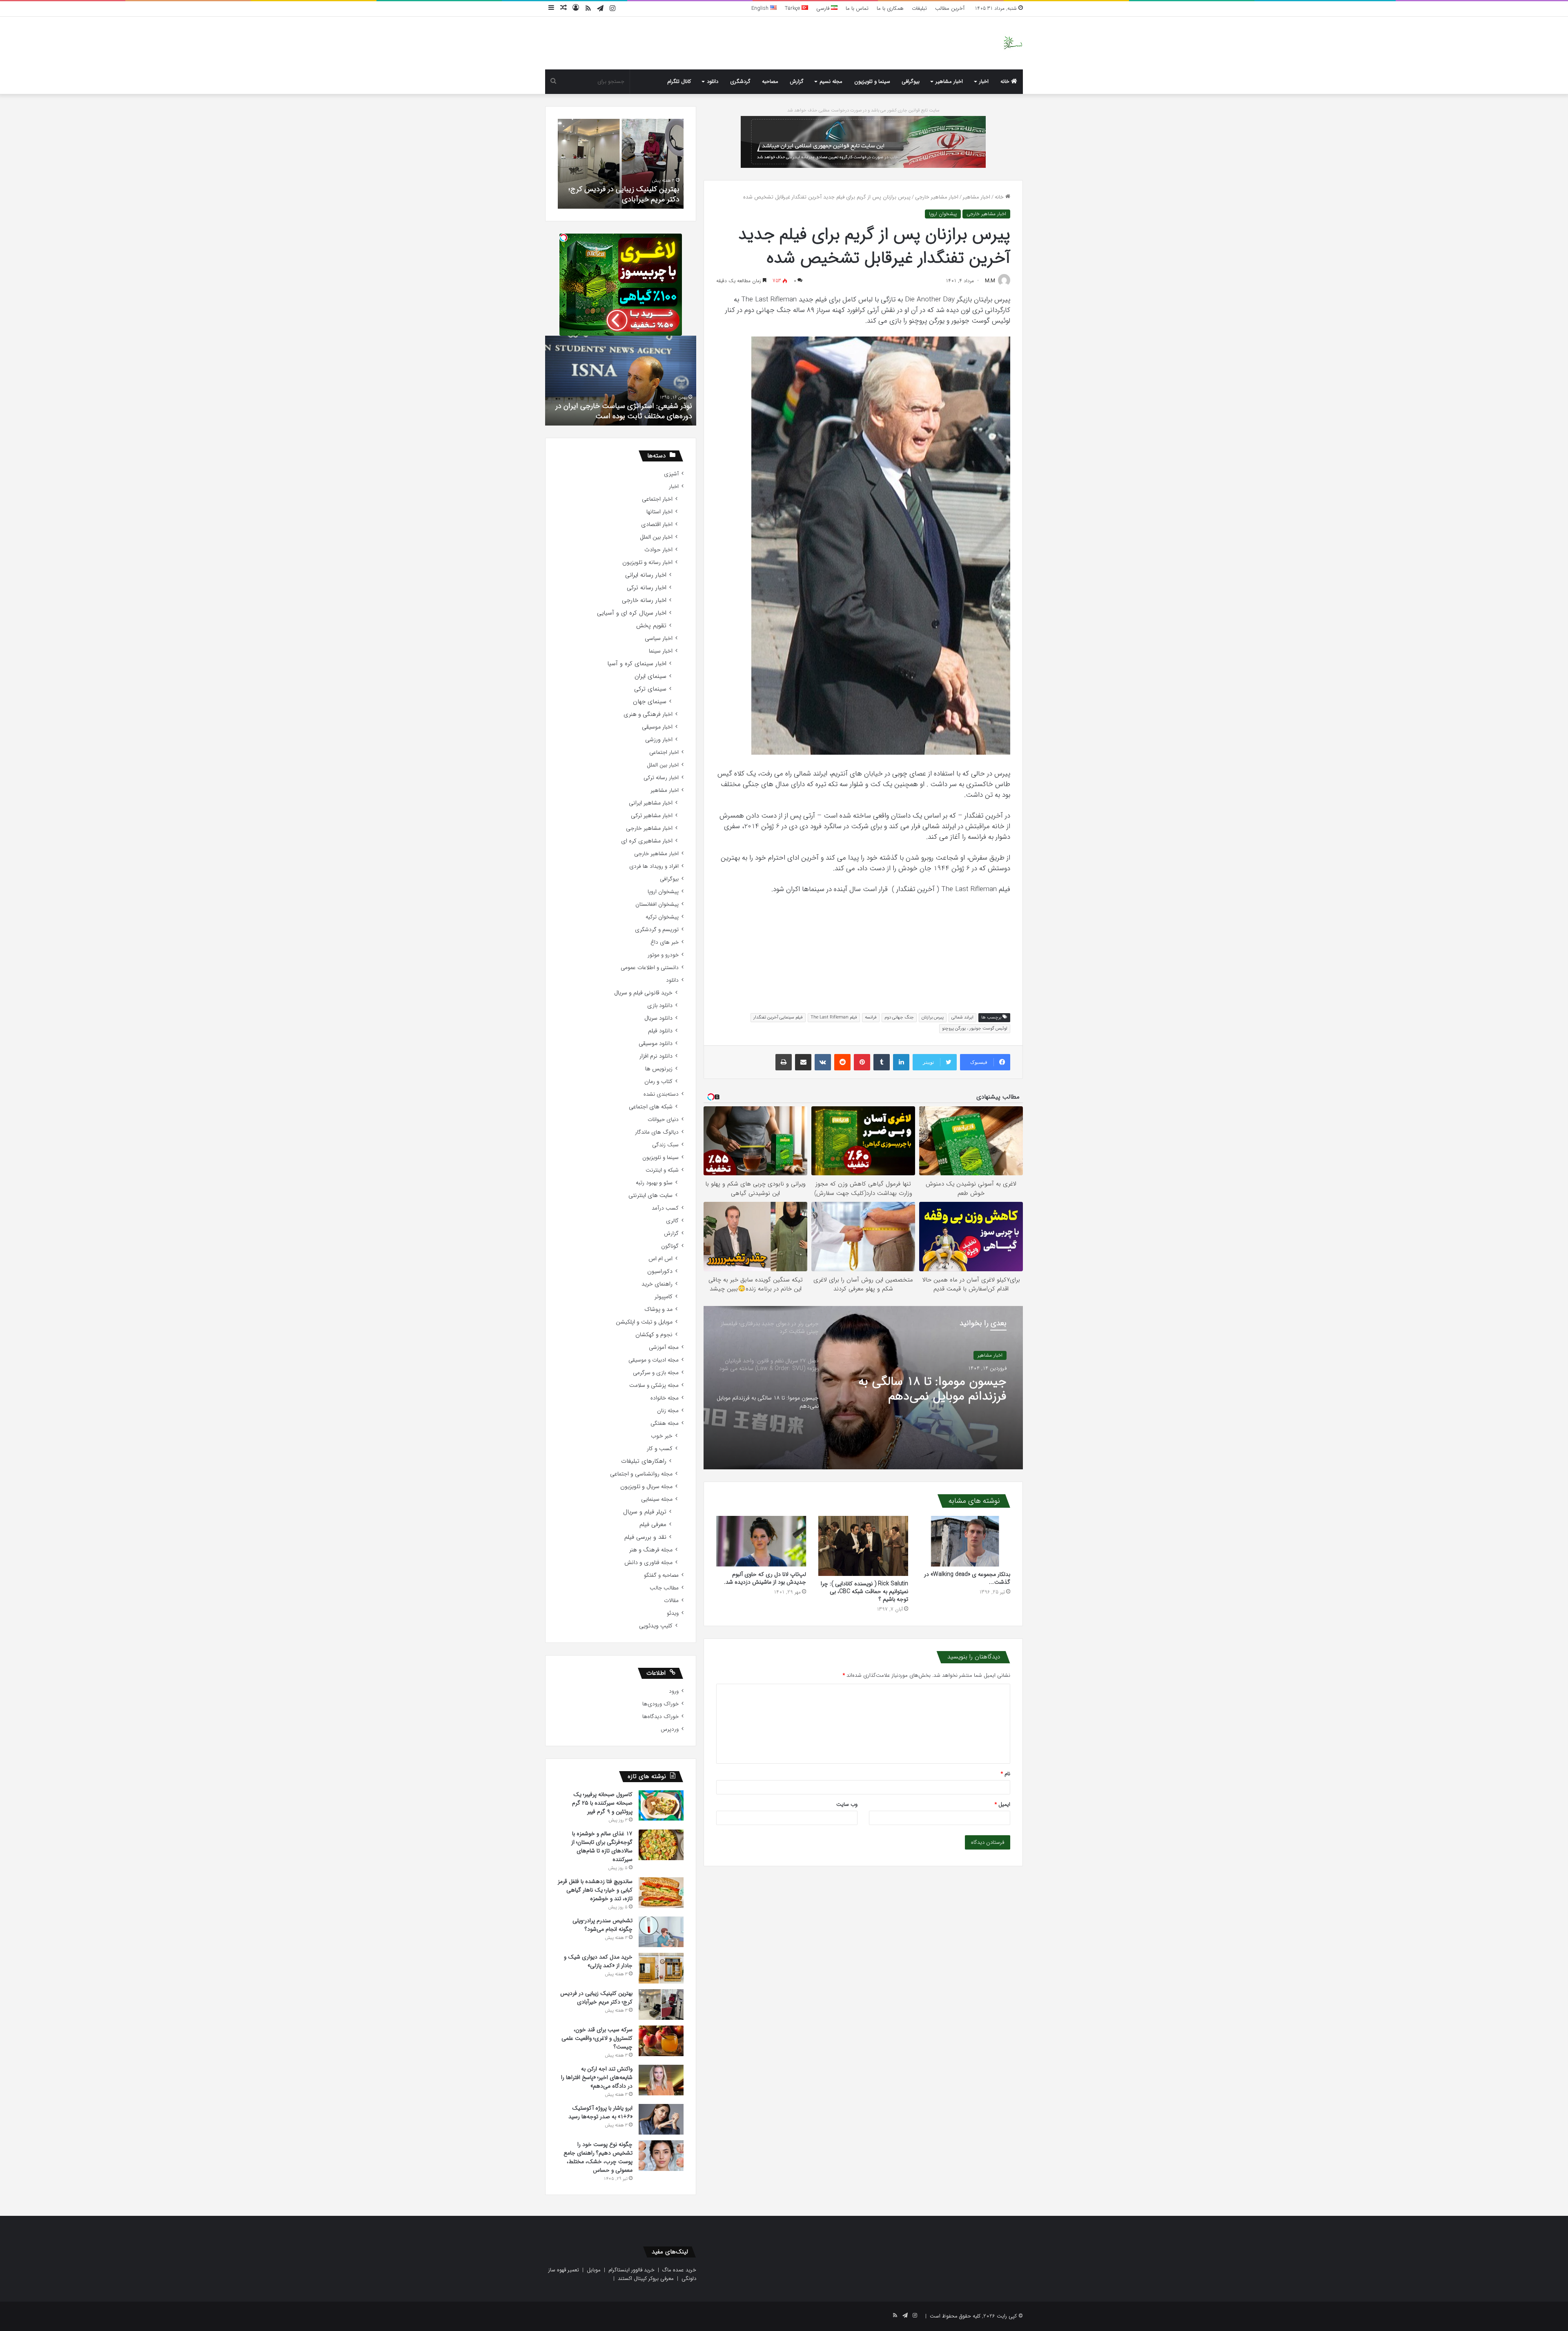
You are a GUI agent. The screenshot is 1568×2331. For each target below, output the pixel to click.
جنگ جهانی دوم (899, 1017)
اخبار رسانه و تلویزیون (647, 563)
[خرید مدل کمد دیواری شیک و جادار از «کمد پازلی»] (661, 1968)
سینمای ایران (650, 676)
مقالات (671, 1601)
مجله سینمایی (657, 1499)
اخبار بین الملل (656, 537)
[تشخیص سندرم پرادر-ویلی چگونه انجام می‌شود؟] (661, 1932)
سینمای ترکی (650, 689)
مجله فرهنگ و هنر (651, 1550)
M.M (990, 281)
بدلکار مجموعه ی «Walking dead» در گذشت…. (967, 1578)
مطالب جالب (664, 1588)
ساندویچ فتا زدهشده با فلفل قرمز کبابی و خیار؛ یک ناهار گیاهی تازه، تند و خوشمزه (595, 1890)
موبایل (594, 2270)
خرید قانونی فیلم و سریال (643, 993)
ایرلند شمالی (962, 1017)
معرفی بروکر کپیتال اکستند (646, 2279)
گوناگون (670, 1246)
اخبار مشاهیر (949, 81)
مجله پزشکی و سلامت (654, 1385)
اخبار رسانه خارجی (644, 601)
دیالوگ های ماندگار (657, 1132)
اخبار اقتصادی (657, 525)
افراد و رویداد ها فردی (654, 866)
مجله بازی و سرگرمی (656, 1373)
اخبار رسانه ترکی (647, 588)
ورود (674, 1691)
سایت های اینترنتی (650, 1196)
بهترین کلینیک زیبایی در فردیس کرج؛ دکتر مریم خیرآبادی (596, 1998)
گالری (672, 1221)
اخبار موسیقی (657, 727)
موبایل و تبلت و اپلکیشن (644, 1322)
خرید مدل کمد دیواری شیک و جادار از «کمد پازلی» (598, 1961)
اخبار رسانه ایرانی (646, 575)
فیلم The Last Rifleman (834, 1017)
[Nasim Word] (1013, 43)
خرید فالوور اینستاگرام (631, 2270)
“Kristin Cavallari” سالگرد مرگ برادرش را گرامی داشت (622, 411)
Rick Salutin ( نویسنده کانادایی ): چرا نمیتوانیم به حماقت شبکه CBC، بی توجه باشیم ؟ (864, 1591)
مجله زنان (668, 1411)
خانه (1006, 81)
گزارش (797, 81)
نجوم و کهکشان (654, 1335)
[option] (863, 1388)
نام (1006, 1774)
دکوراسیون (660, 1271)
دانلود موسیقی (656, 1044)
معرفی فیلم (653, 1525)
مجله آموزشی (664, 1347)
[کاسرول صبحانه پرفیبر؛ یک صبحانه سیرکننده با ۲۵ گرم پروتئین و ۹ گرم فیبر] (661, 1805)
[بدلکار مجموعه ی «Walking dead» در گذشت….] (965, 1541)
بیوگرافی (911, 81)
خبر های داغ (665, 942)
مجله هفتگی (665, 1423)
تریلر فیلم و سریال (645, 1512)
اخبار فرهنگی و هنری (648, 714)
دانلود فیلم (660, 1031)
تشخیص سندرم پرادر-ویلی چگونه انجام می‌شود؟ (602, 1925)
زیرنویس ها (659, 1069)
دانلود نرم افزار (656, 1056)
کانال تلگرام (679, 81)
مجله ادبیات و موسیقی (654, 1360)
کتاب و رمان (658, 1082)
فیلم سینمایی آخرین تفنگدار (778, 1017)
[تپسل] (563, 238)
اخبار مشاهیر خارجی (937, 197)
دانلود (713, 81)
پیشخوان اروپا (943, 214)
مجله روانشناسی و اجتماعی (641, 1474)
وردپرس (670, 1729)
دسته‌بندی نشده (661, 1094)
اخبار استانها (659, 512)
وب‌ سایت (847, 1804)
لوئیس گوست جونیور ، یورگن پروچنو (975, 1028)
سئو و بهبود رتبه (654, 1183)
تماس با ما (857, 8)
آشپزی (671, 474)
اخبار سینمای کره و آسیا (637, 664)
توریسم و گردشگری (657, 930)
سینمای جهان (650, 702)
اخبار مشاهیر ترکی (652, 816)
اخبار (984, 81)
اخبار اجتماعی (657, 499)
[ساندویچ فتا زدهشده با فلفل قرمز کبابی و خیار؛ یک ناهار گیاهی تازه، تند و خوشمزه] (661, 1893)
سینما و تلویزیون (872, 81)
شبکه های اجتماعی (651, 1107)
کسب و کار (660, 1449)
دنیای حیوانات (663, 1120)
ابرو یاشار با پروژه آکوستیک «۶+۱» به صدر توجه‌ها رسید (600, 2112)
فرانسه (871, 1017)
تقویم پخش (651, 626)
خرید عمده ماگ (679, 2270)
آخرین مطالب (950, 8)
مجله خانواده (665, 1398)
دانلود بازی (660, 1006)
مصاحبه (770, 81)
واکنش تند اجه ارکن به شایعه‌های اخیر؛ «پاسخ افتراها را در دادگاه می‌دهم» (622, 194)
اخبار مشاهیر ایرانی (651, 803)
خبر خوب (662, 1436)
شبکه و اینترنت (662, 1170)
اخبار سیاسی (659, 638)
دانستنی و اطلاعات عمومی (650, 968)
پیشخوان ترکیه (662, 917)
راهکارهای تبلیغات (644, 1461)
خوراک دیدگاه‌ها (660, 1717)
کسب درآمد (665, 1208)
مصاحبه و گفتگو (661, 1575)
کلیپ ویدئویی (656, 1626)
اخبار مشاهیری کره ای (647, 841)
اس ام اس (660, 1259)
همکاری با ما (890, 8)
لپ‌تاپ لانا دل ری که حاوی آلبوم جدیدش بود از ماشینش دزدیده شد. (765, 1578)
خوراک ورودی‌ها (660, 1704)
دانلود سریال (658, 1018)
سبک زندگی (665, 1145)
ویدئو (673, 1613)
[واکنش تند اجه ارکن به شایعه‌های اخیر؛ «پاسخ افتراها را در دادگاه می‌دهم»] (661, 2080)
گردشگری (740, 81)
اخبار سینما (661, 651)
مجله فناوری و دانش (648, 1563)
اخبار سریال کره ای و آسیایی (632, 613)
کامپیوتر (664, 1297)
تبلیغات (919, 8)
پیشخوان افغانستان (657, 904)
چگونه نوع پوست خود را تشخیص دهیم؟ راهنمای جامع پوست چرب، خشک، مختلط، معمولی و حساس (598, 2157)
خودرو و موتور (663, 955)
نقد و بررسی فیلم (645, 1537)
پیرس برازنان (933, 1017)
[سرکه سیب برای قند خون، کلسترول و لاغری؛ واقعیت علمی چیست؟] (661, 2041)
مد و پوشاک (658, 1309)
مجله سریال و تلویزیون (646, 1487)
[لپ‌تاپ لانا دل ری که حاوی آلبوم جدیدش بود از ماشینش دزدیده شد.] (761, 1541)
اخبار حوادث (658, 550)
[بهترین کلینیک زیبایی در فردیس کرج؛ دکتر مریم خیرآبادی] (661, 2005)
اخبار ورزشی (659, 740)
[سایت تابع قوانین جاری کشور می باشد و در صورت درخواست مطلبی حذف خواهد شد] (863, 142)
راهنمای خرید (657, 1284)
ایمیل (1002, 1804)
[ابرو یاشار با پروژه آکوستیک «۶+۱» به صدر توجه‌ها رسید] (661, 2119)
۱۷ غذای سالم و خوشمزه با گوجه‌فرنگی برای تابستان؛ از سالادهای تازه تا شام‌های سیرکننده (602, 1846)
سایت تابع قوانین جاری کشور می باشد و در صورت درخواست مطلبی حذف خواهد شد (863, 110)
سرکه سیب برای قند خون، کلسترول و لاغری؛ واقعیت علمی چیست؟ (597, 2038)
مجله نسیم (831, 81)
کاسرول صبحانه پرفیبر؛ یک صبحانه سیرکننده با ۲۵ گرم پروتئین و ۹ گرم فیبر (602, 1803)
